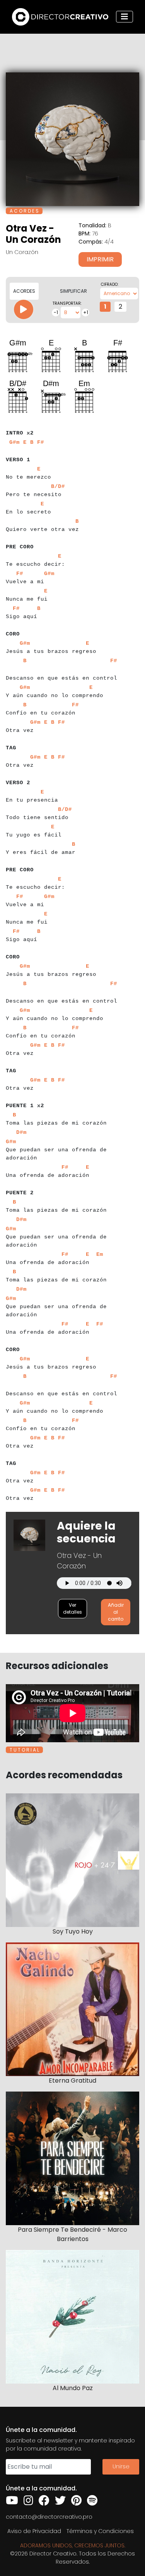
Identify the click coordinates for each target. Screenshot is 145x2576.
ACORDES (24, 291)
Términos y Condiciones (100, 2531)
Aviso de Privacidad (34, 2531)
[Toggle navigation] (125, 17)
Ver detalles (72, 1608)
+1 (86, 312)
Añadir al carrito (116, 1612)
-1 (56, 312)
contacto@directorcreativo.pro (49, 2517)
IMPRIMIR (100, 259)
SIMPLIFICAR (73, 291)
